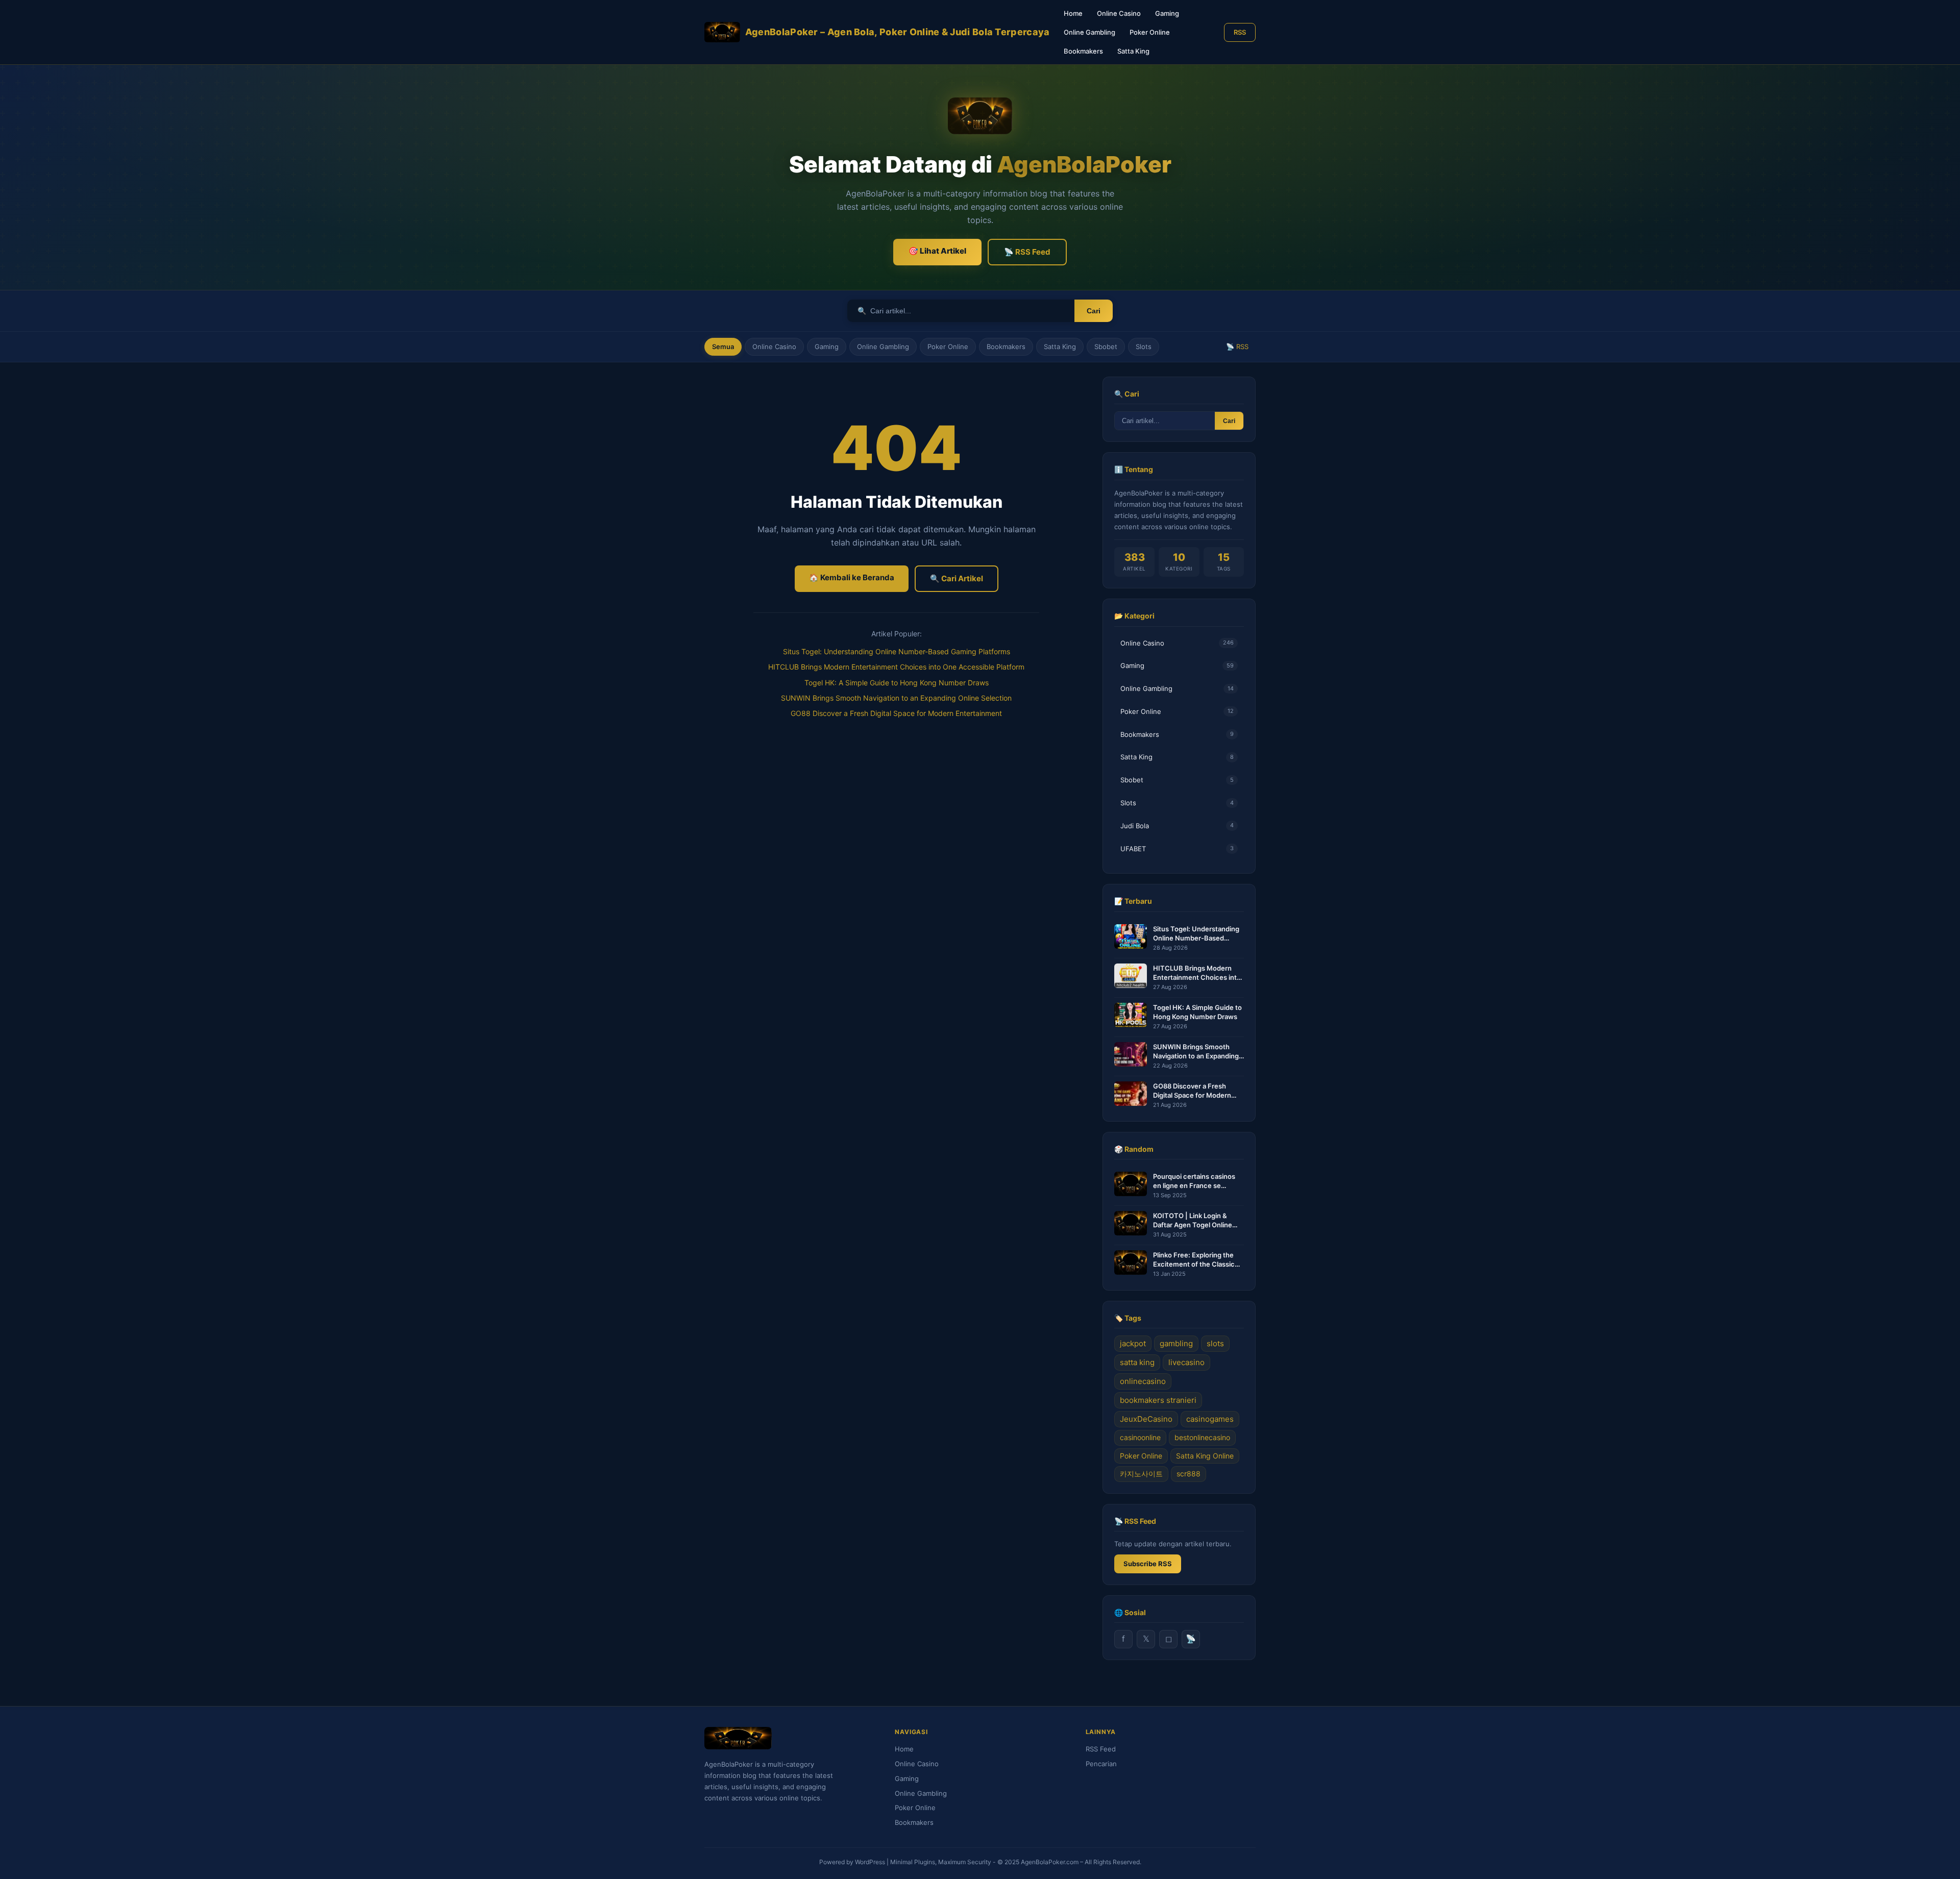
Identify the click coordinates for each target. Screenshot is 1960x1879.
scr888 (1189, 1474)
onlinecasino (1143, 1381)
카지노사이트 (1141, 1474)
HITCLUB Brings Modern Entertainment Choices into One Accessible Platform (896, 667)
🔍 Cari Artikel (957, 578)
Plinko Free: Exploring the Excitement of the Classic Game (1194, 1260)
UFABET (1177, 849)
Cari (1094, 311)
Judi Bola (1177, 826)
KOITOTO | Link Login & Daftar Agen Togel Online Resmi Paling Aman (1193, 1220)
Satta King (1133, 51)
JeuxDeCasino (1146, 1419)
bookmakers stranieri (1158, 1400)
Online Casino (1119, 13)
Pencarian (1101, 1764)
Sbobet (1106, 347)
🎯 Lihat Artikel (937, 251)
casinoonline (1140, 1437)
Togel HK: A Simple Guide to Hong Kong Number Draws (897, 683)
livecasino (1186, 1362)
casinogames (1210, 1419)
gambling (1176, 1343)
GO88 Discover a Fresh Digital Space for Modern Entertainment (896, 713)
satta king (1137, 1362)
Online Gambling (1089, 32)
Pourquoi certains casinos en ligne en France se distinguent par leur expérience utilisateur (1194, 1181)
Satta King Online (1205, 1456)
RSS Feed (1101, 1749)
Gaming (1167, 13)
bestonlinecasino (1202, 1437)
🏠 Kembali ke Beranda (852, 577)
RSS (1240, 32)
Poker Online (1150, 32)
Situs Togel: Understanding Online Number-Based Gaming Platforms (897, 651)
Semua (723, 347)
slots (1215, 1343)
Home (1073, 13)
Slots (1144, 347)
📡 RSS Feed (1027, 252)
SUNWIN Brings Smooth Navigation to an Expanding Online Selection (896, 698)
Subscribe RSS (1148, 1564)
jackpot (1133, 1343)
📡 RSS (1237, 347)
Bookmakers (1083, 51)
